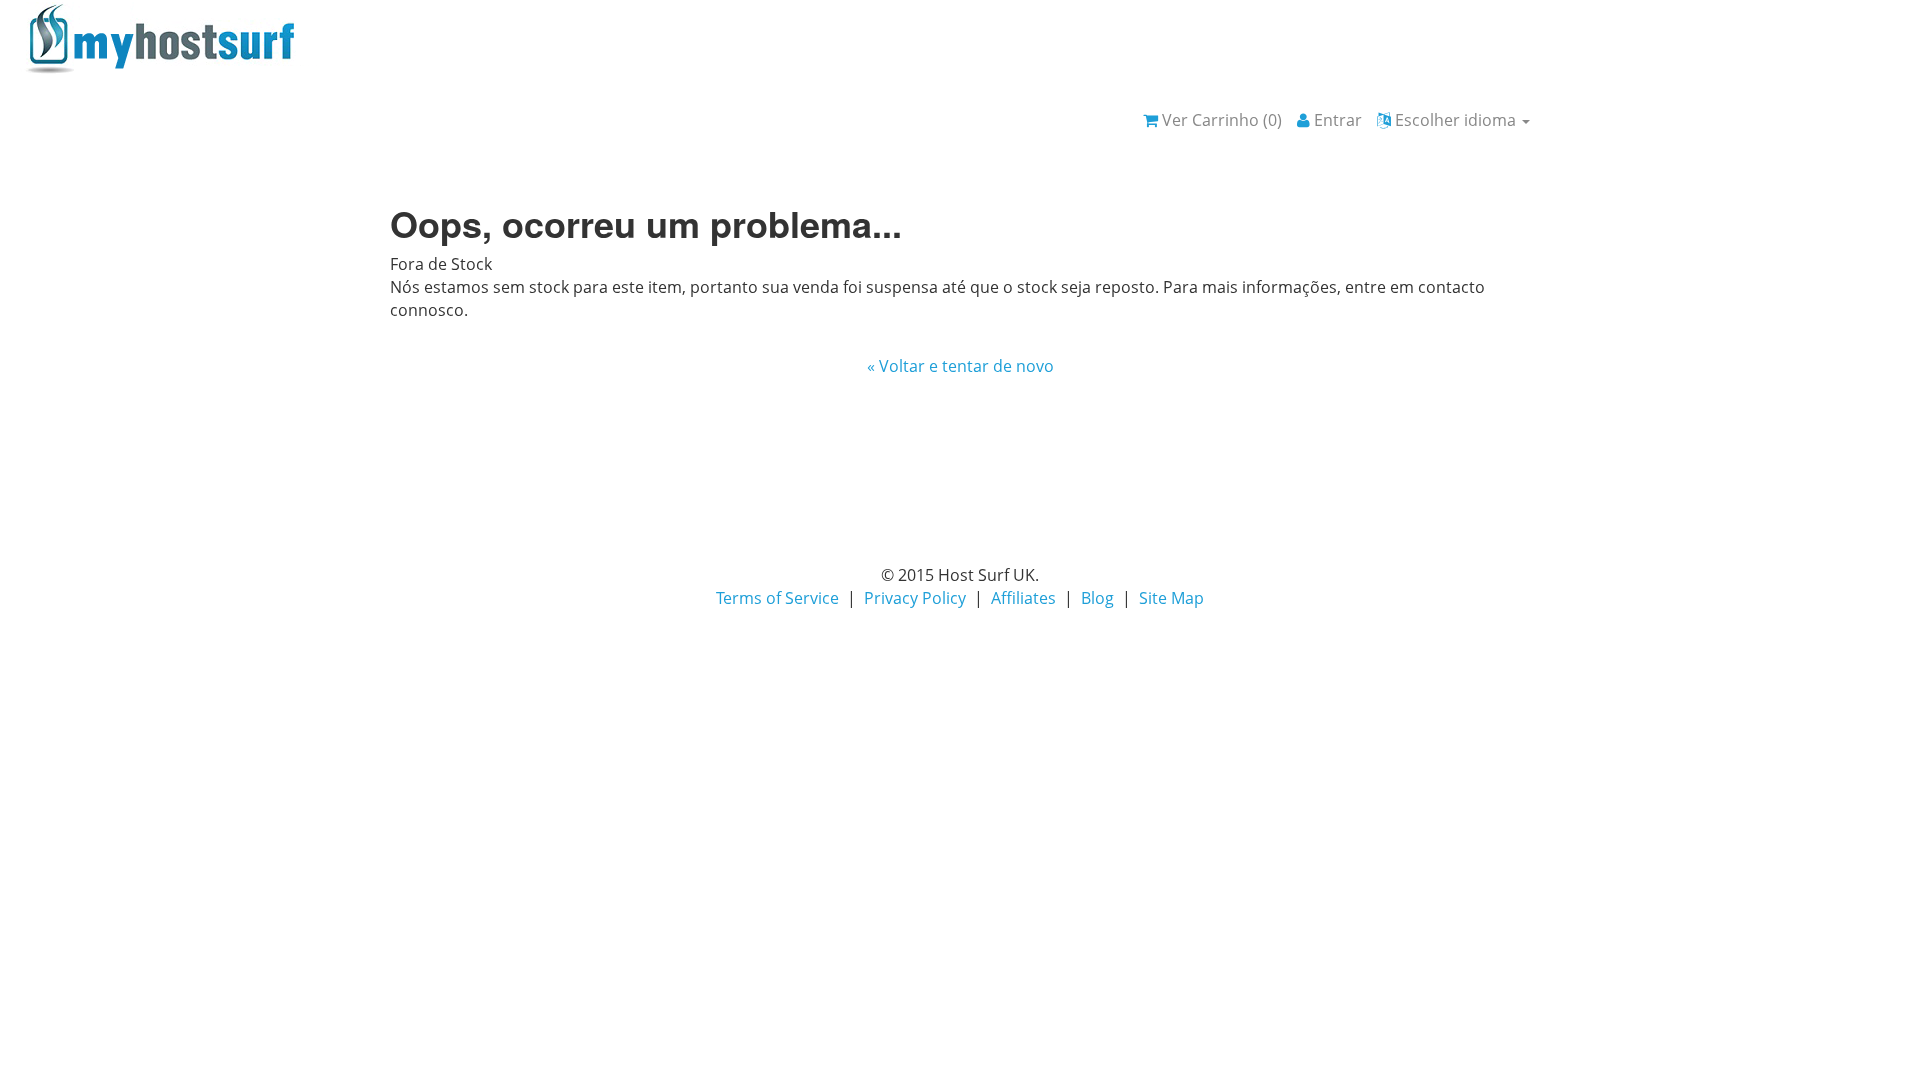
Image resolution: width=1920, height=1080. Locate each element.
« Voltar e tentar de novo (960, 366)
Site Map (1171, 598)
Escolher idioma (1455, 120)
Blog (1097, 598)
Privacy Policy (915, 598)
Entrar (1336, 120)
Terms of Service (777, 598)
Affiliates (1023, 598)
